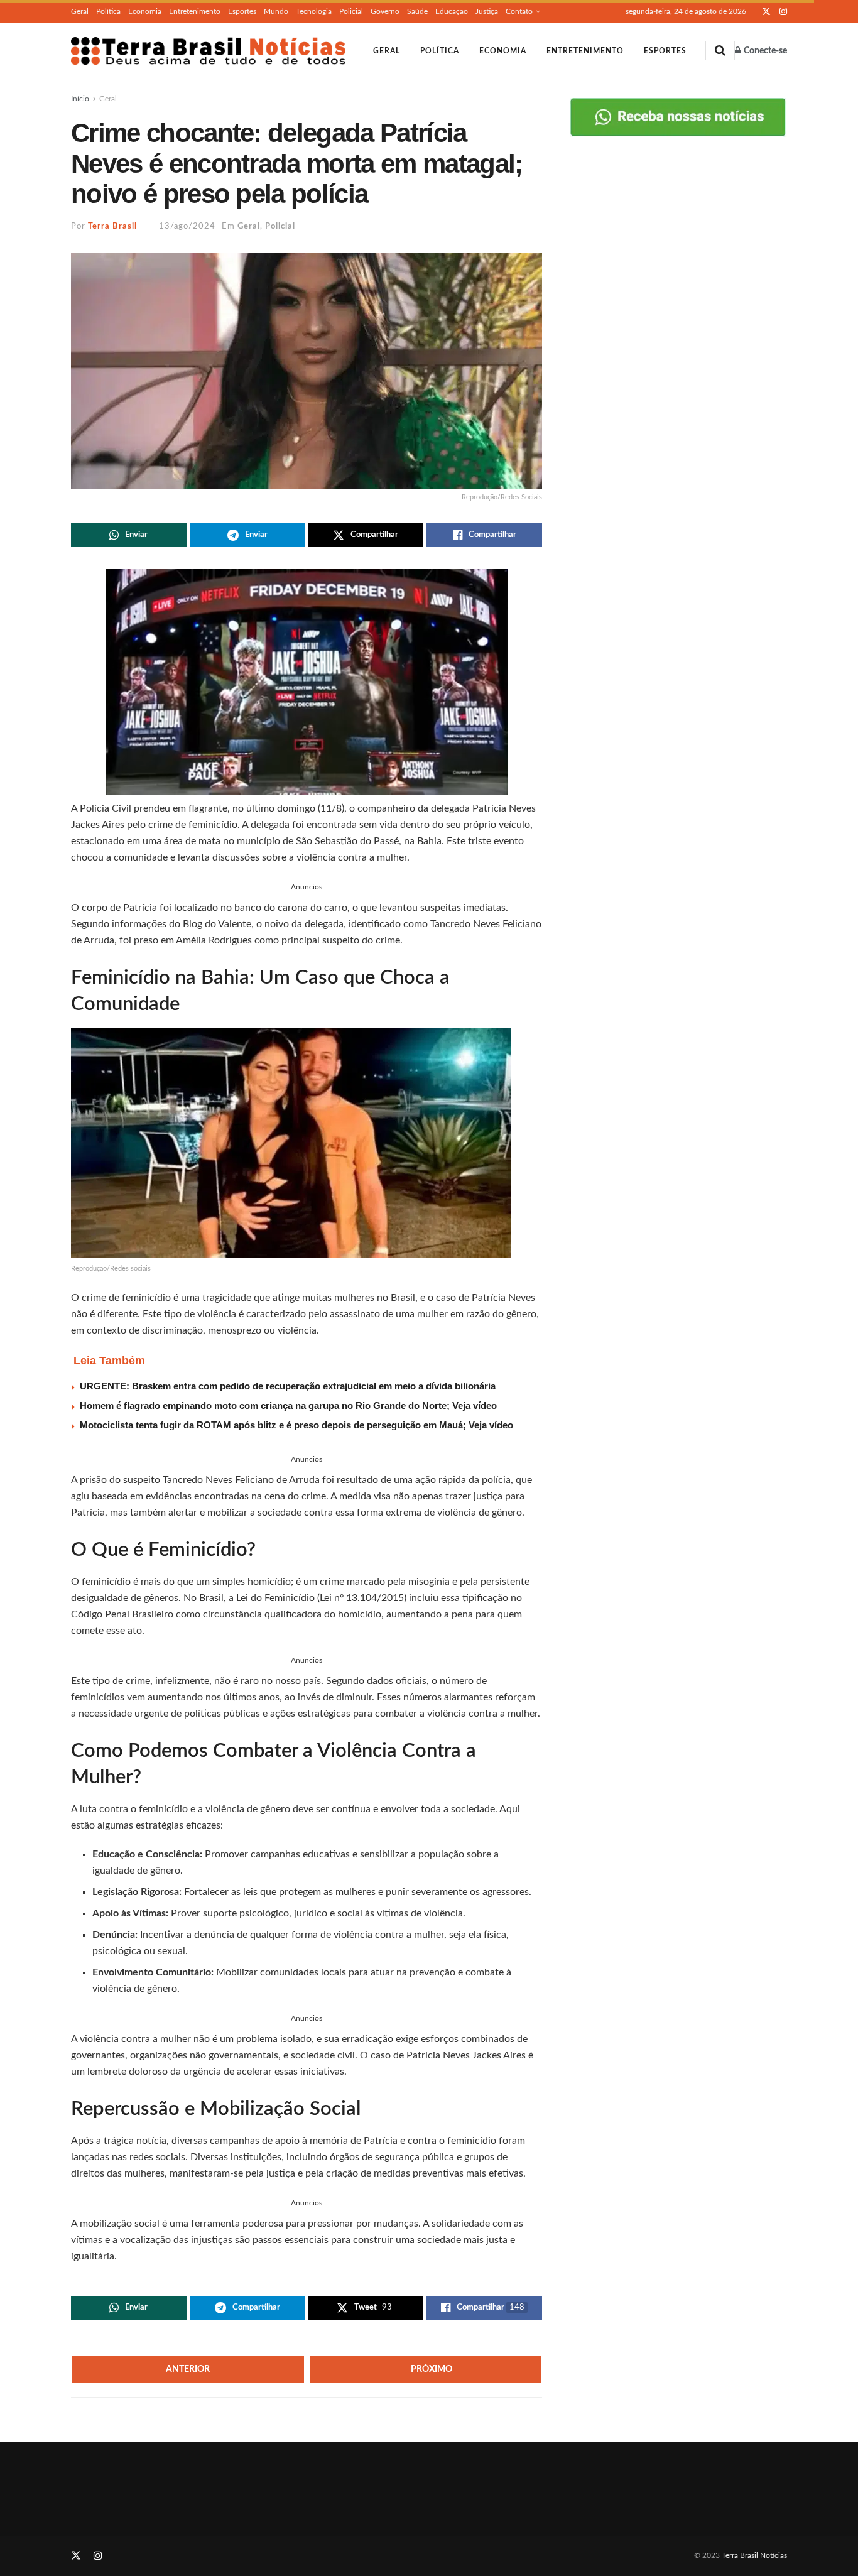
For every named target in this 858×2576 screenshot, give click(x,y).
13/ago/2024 (187, 226)
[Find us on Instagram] (783, 12)
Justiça (487, 11)
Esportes (242, 11)
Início (80, 99)
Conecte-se (764, 51)
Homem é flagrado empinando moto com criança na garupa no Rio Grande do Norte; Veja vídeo (288, 1405)
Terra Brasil (112, 226)
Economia (145, 11)
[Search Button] (720, 51)
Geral (80, 11)
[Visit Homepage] (208, 51)
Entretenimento (195, 11)
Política (108, 11)
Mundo (276, 11)
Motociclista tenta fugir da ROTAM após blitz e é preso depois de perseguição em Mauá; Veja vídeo (296, 1425)
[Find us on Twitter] (766, 12)
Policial (351, 11)
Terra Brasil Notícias (754, 2555)
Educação (452, 11)
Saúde (417, 11)
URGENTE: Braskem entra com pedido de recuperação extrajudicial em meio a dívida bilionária (288, 1386)
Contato (519, 11)
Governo (385, 11)
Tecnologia (314, 11)
